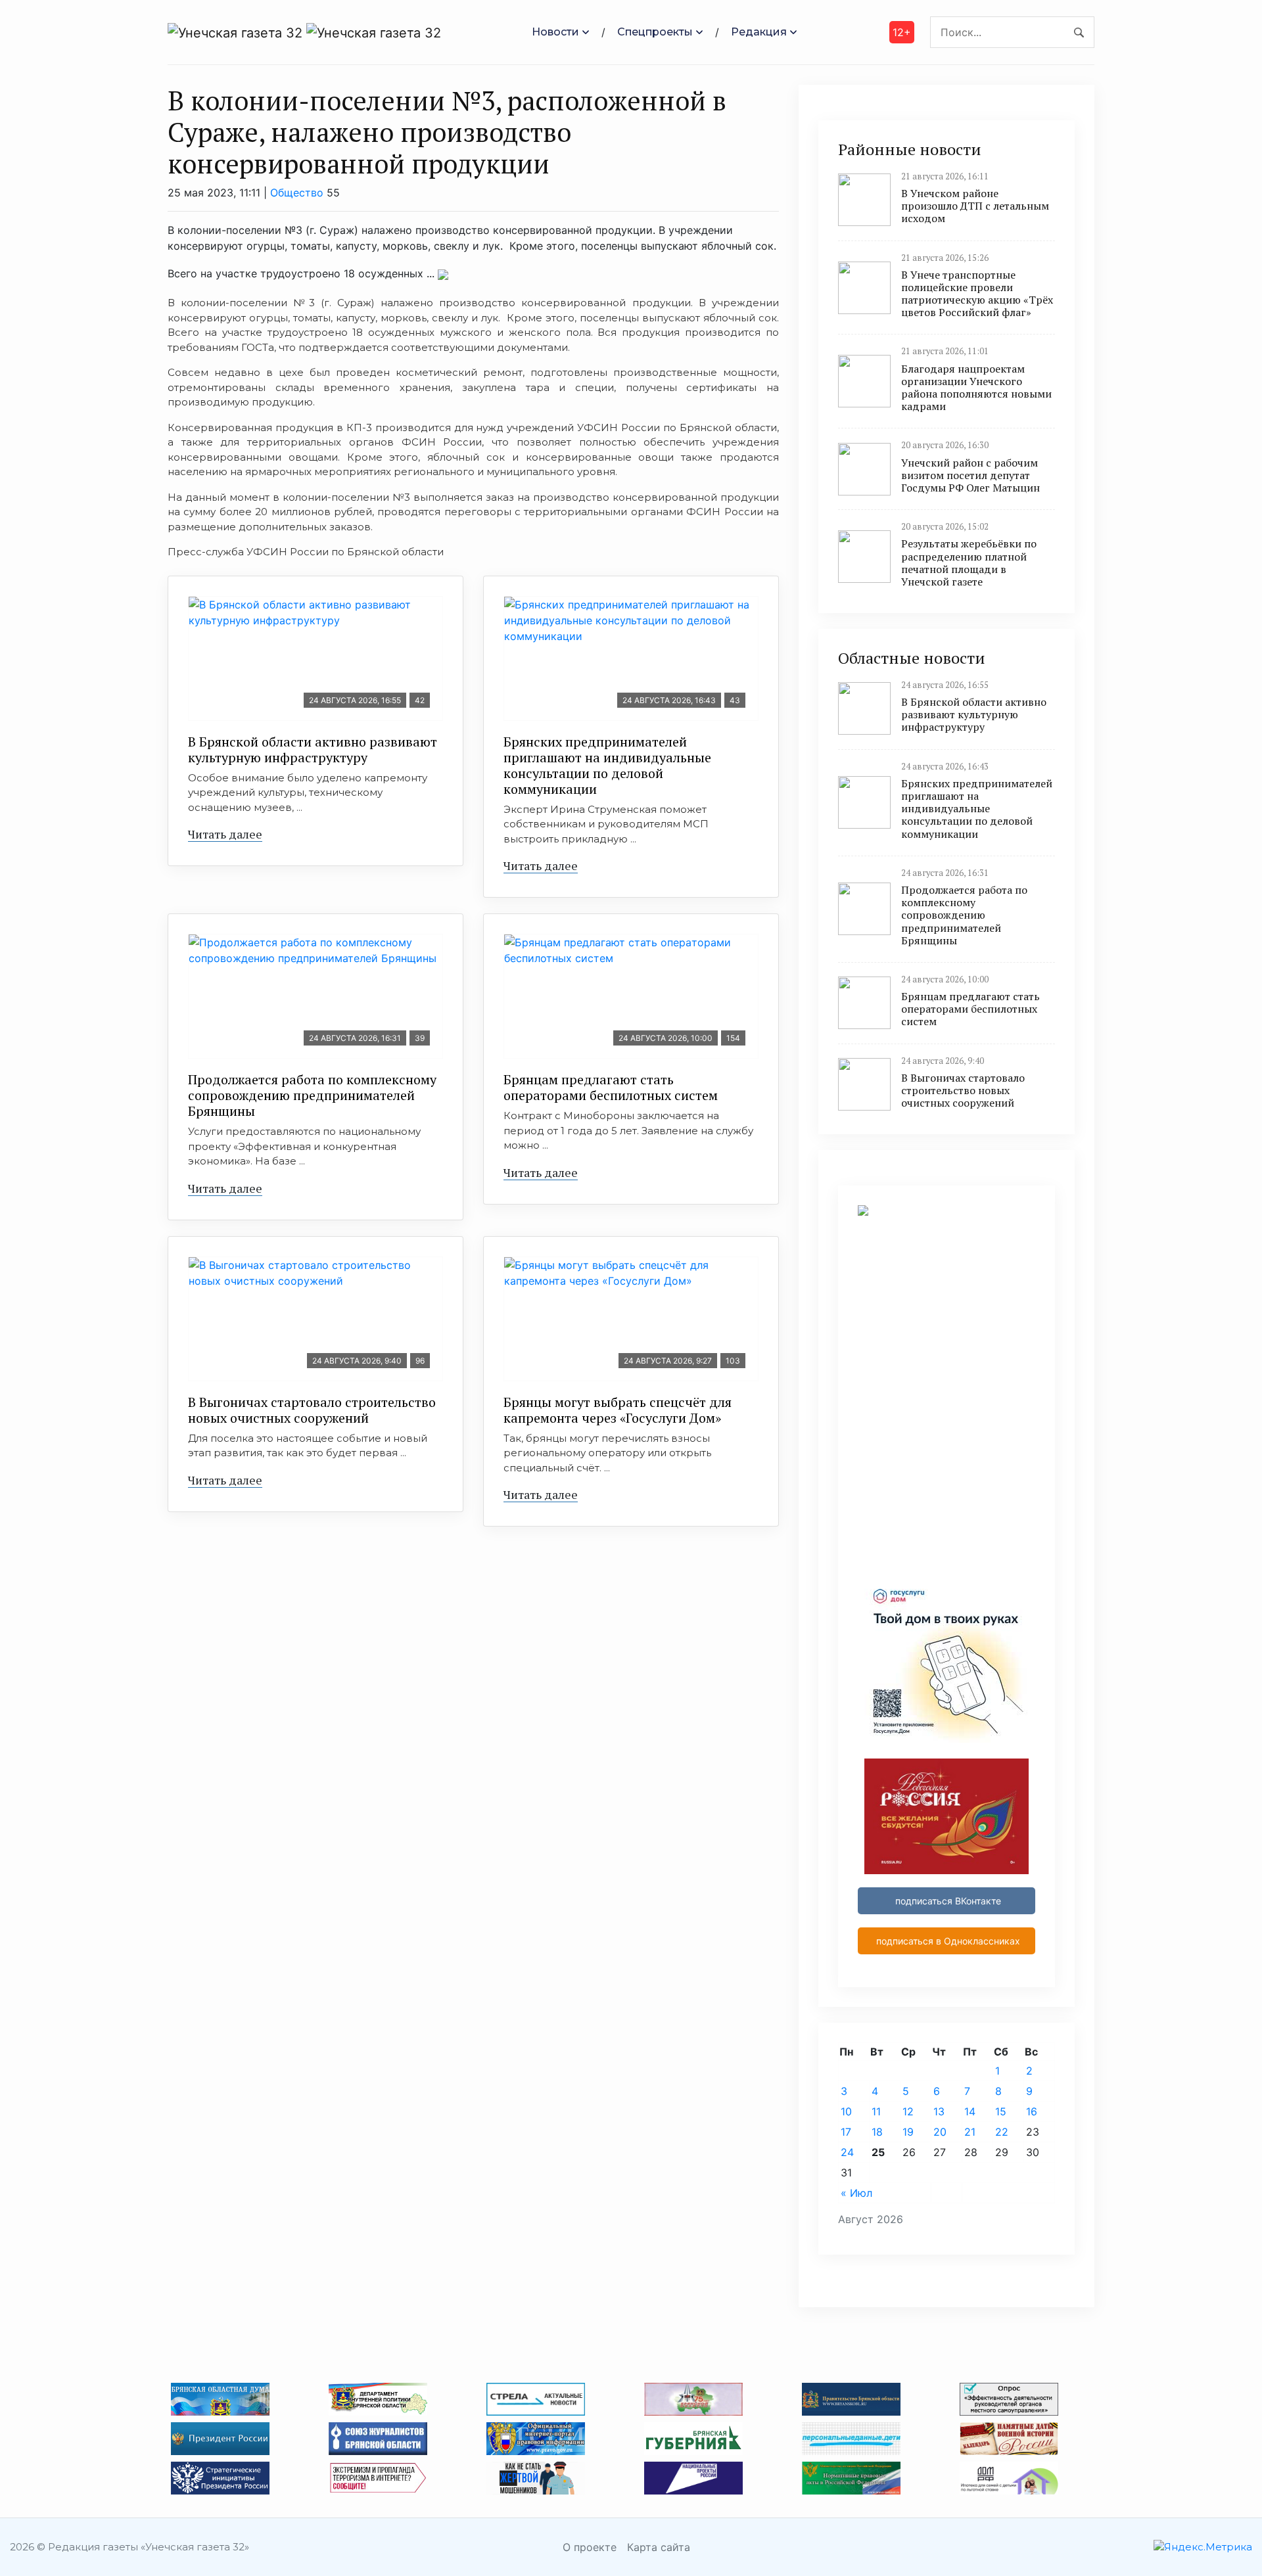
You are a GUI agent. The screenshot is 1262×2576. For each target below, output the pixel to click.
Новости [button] (555, 32)
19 (908, 2132)
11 (876, 2111)
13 (939, 2111)
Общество (297, 193)
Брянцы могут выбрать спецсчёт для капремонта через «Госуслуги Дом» (618, 1410)
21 (970, 2132)
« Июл (856, 2193)
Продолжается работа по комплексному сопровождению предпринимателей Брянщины (312, 1095)
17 (846, 2132)
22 (1002, 2132)
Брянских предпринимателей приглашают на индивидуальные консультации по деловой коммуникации (607, 765)
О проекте (590, 2547)
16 (1032, 2111)
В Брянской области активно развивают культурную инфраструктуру (313, 749)
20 (940, 2132)
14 (970, 2111)
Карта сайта (659, 2547)
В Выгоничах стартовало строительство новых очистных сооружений (312, 1410)
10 (846, 2111)
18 (877, 2132)
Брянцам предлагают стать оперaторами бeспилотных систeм (611, 1087)
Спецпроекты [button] (655, 32)
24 (847, 2152)
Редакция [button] (759, 32)
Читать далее (225, 834)
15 (1001, 2111)
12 (908, 2111)
